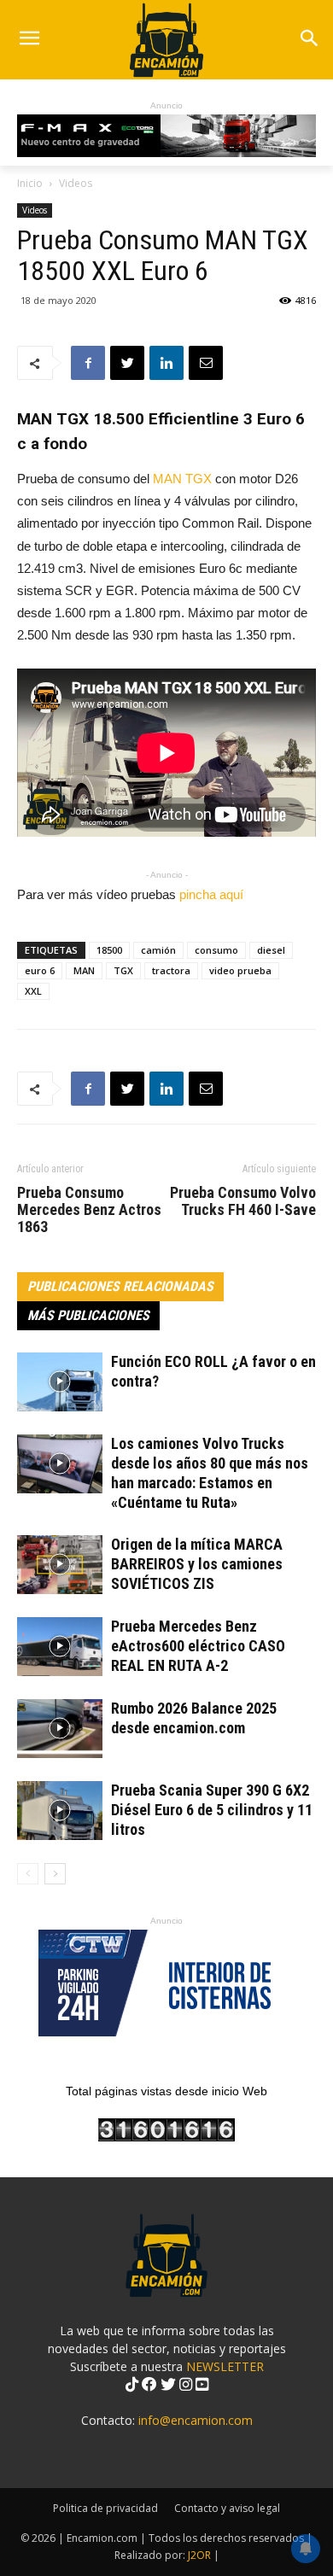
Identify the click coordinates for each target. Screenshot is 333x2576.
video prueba (240, 970)
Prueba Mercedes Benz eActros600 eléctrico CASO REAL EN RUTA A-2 (198, 1646)
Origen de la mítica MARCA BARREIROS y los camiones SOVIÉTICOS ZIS (197, 1564)
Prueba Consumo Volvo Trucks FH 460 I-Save (243, 1201)
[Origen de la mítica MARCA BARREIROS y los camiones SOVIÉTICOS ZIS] (60, 1565)
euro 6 (40, 970)
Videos (76, 183)
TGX (123, 970)
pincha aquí (211, 894)
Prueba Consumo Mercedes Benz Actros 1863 (89, 1210)
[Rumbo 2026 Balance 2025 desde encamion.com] (60, 1729)
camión (158, 950)
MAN (84, 970)
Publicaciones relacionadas (120, 1286)
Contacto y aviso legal (227, 2508)
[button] (309, 40)
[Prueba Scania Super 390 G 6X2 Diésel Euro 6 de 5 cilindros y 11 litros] (60, 1811)
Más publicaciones (88, 1315)
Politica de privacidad (105, 2508)
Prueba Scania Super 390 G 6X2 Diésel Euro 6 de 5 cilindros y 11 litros (212, 1810)
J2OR (199, 2555)
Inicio (30, 183)
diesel (271, 950)
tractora (171, 970)
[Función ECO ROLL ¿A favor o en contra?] (60, 1382)
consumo (216, 950)
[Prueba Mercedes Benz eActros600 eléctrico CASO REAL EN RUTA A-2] (60, 1647)
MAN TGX (182, 479)
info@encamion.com (196, 2420)
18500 (109, 950)
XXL (33, 991)
